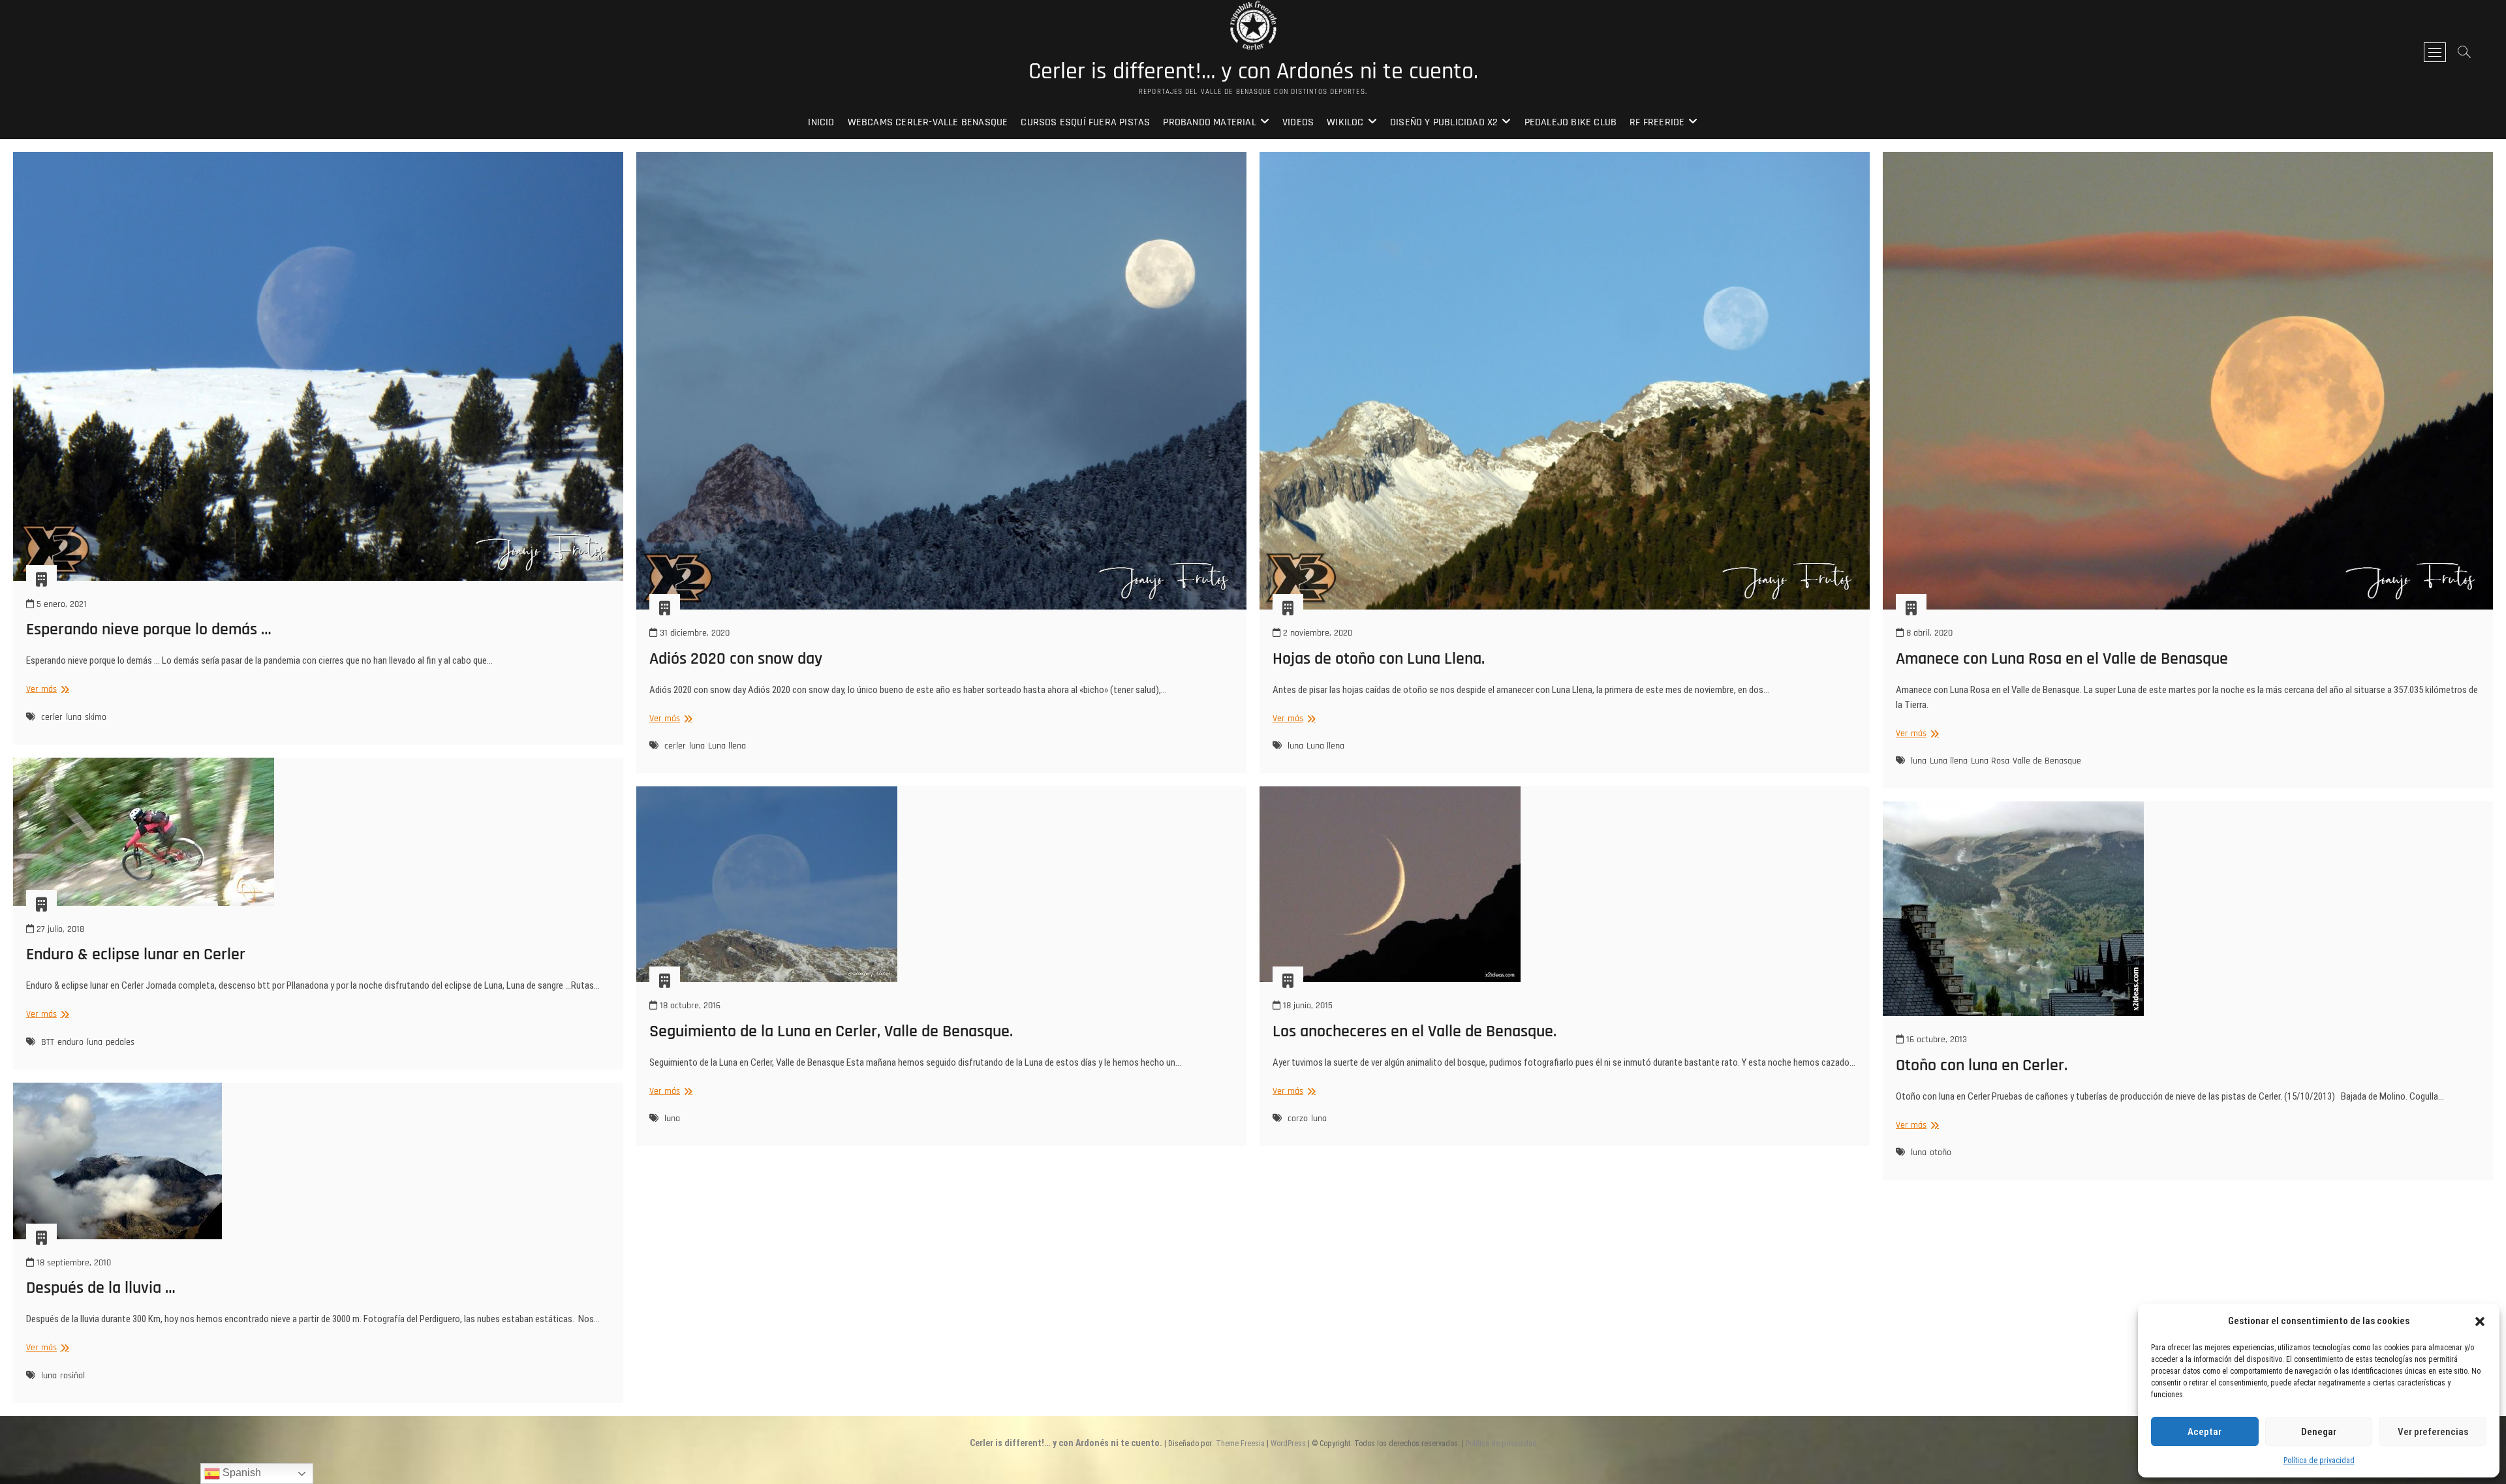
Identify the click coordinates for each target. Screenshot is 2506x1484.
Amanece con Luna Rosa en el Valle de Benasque (2062, 659)
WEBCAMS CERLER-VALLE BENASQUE (928, 122)
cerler (52, 717)
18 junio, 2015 (1307, 1006)
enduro (70, 1042)
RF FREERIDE (1657, 122)
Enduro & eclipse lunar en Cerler (136, 954)
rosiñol (72, 1376)
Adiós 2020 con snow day (736, 659)
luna (74, 717)
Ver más (46, 689)
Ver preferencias (2433, 1432)
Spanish (240, 1473)
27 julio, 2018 (59, 929)
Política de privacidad (2319, 1461)
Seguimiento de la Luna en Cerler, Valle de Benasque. (831, 1031)
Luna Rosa (1990, 761)
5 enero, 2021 (60, 604)
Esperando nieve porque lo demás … (149, 629)
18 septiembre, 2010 (72, 1263)
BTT (48, 1042)
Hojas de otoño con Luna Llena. (1379, 659)
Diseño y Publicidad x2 (1444, 122)
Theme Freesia (1240, 1444)
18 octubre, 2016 (689, 1006)
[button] (2480, 1322)
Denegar (2319, 1432)
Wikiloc (1345, 122)
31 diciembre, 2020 (693, 633)
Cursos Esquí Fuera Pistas (1085, 122)
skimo (96, 717)
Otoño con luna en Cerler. (1982, 1065)
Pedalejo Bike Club (1571, 122)
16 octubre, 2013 (1935, 1040)
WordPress (1288, 1444)
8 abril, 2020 (1928, 633)
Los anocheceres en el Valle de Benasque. (1415, 1031)
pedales (120, 1042)
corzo (1298, 1119)
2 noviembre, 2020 (1316, 633)
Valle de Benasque (2047, 761)
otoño (1941, 1152)
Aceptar (2204, 1432)
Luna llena (727, 746)
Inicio (821, 122)
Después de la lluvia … (101, 1288)
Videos (1298, 122)
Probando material (1209, 122)
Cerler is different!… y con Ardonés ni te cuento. (1253, 72)
